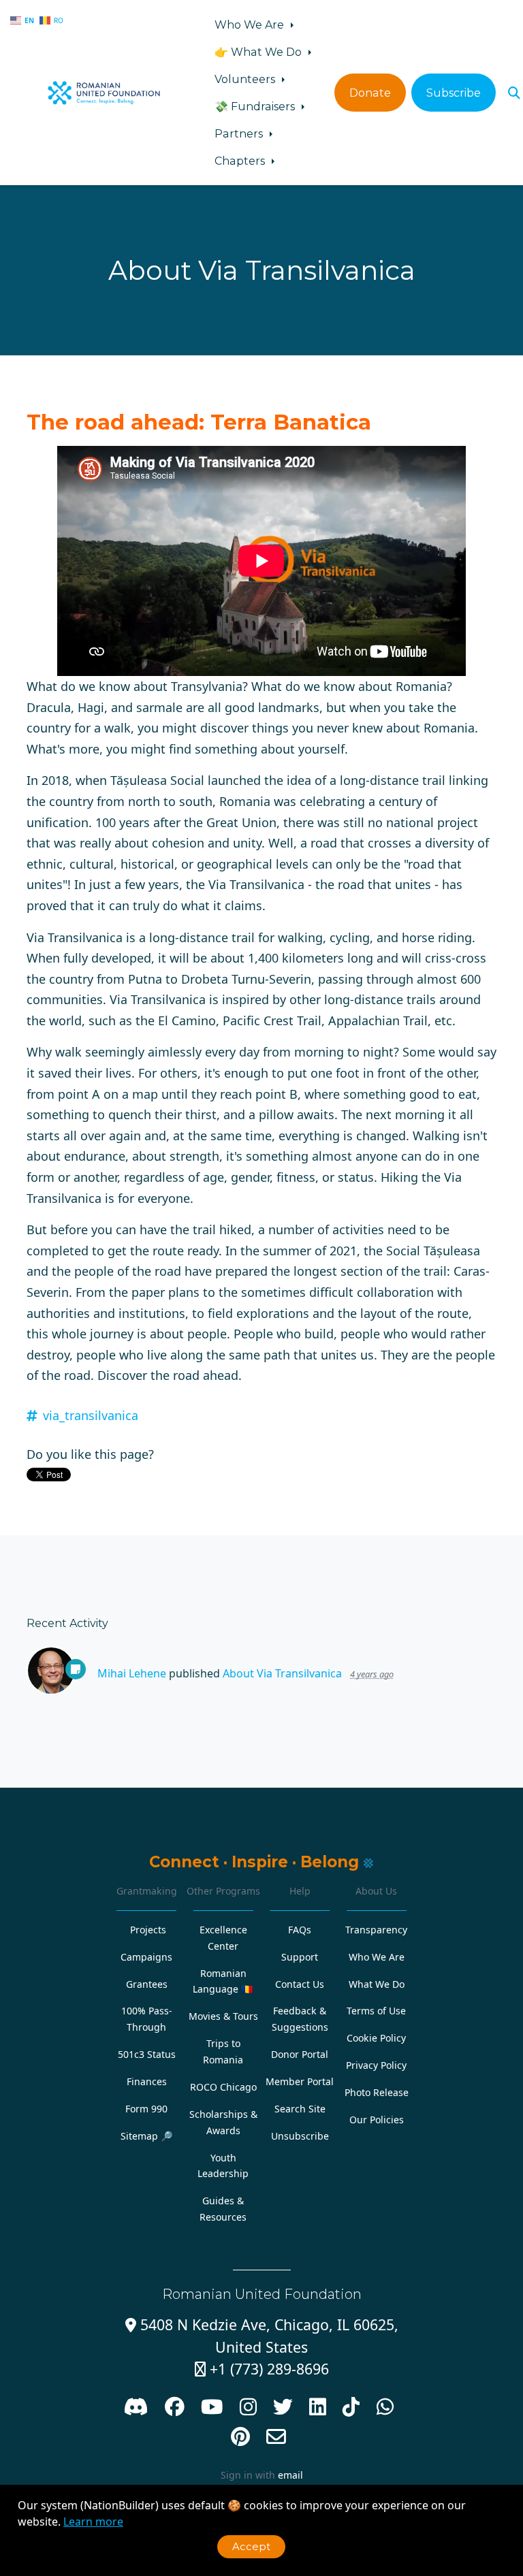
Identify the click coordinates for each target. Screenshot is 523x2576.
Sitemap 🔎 (147, 2136)
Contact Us (300, 1984)
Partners (240, 133)
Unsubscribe (300, 2136)
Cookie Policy (376, 2038)
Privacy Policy (376, 2065)
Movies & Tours (223, 2016)
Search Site (300, 2109)
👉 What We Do (259, 52)
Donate (370, 93)
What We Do (377, 1984)
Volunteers (246, 79)
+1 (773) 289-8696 (262, 2369)
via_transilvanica (91, 1415)
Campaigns (146, 1957)
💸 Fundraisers (256, 106)
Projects (148, 1930)
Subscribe (454, 93)
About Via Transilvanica (282, 1673)
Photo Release (377, 2092)
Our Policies (377, 2120)
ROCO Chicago (223, 2087)
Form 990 (146, 2109)
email (290, 2475)
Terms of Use (376, 2011)
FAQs (300, 1930)
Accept (251, 2546)
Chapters (241, 161)
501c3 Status (147, 2054)
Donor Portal (300, 2054)
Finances (147, 2081)
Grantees (147, 1984)
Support (300, 1957)
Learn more (93, 2522)
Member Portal (300, 2081)
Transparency (376, 1930)
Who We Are (251, 25)
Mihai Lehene (132, 1673)
